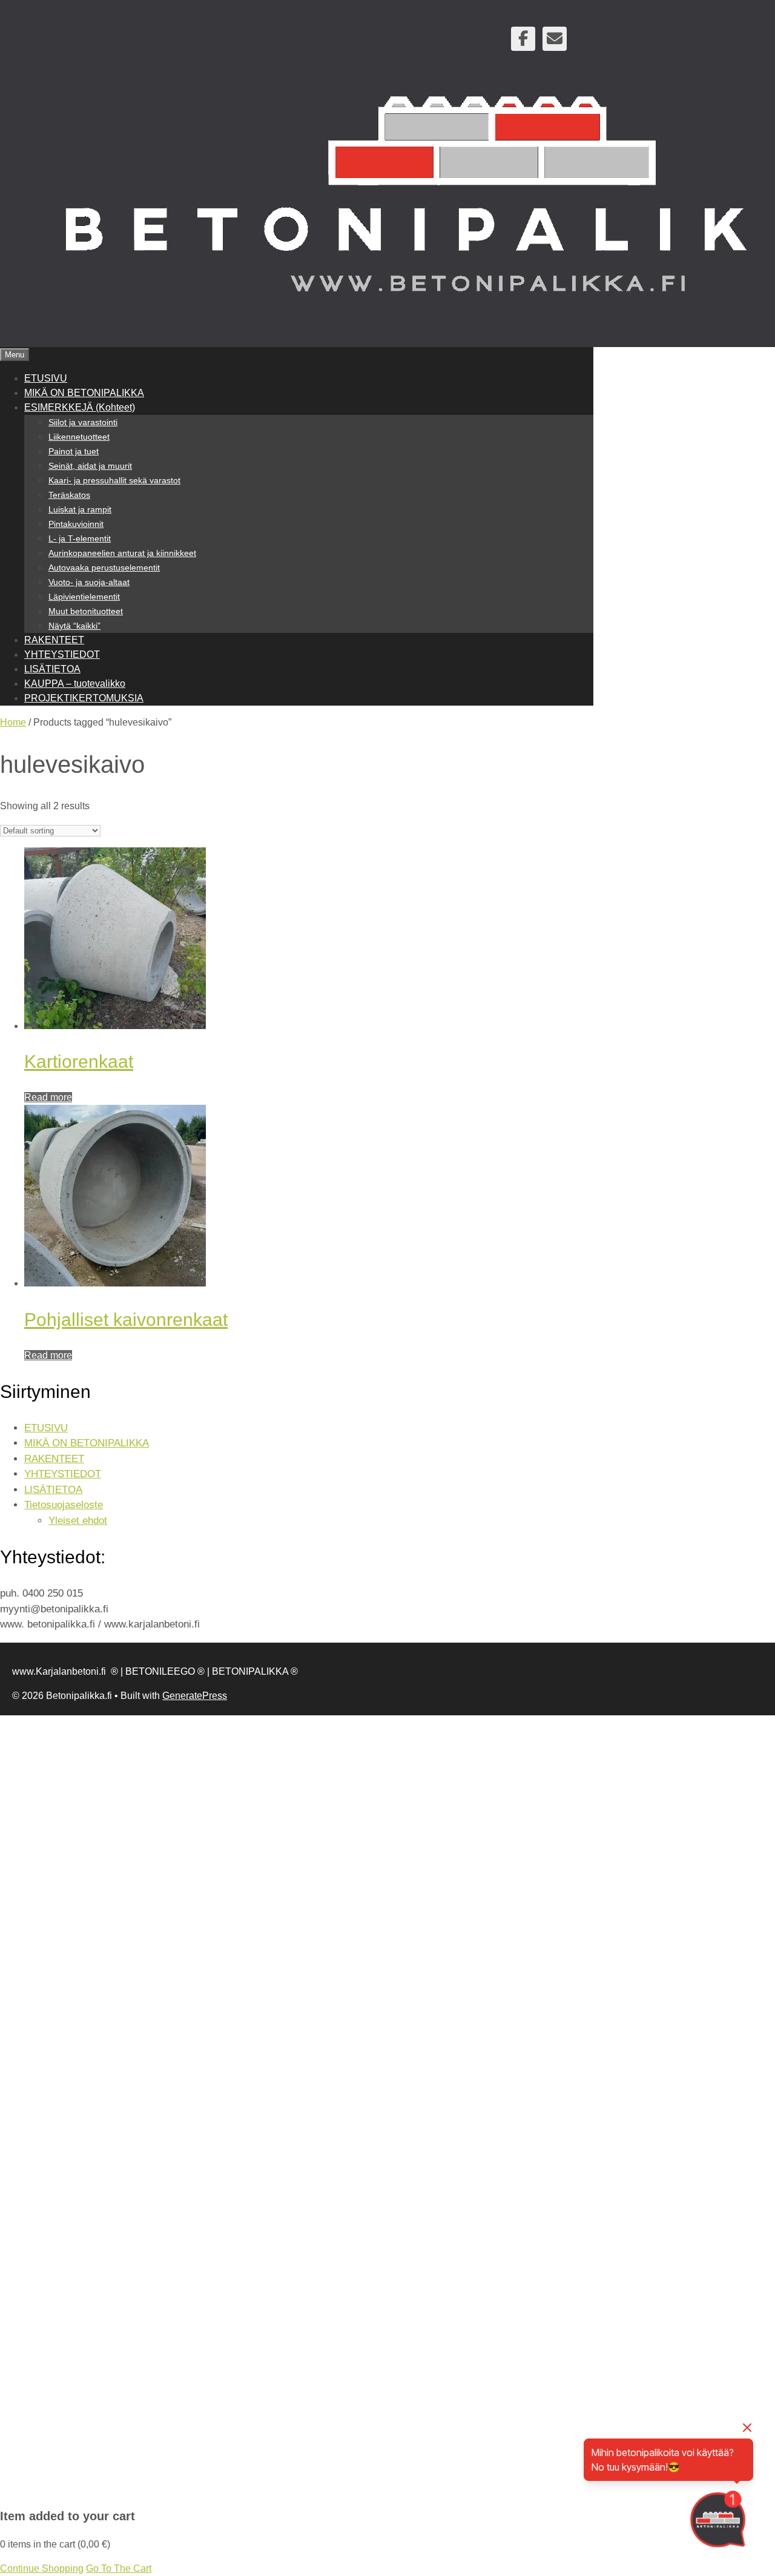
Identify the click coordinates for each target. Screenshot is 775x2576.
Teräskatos (69, 495)
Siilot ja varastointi (83, 422)
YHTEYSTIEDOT (62, 654)
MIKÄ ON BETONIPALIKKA (84, 393)
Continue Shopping (42, 2568)
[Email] (555, 39)
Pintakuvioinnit (76, 524)
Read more (48, 1097)
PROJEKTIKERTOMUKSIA (84, 698)
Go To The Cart (119, 2568)
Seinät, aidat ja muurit (90, 466)
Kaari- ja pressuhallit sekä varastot (114, 480)
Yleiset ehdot (78, 1521)
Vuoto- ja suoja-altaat (89, 582)
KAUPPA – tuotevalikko (75, 684)
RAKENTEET (54, 640)
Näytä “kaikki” (74, 626)
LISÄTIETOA (52, 669)
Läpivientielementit (84, 597)
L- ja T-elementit (80, 538)
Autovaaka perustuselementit (104, 568)
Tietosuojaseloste (64, 1505)
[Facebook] (523, 39)
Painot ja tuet (74, 451)
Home (13, 722)
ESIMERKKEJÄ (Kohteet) (80, 407)
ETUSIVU (46, 378)
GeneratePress (195, 1696)
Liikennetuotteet (79, 437)
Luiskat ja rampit (80, 509)
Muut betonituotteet (86, 611)
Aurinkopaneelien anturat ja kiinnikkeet (122, 553)
